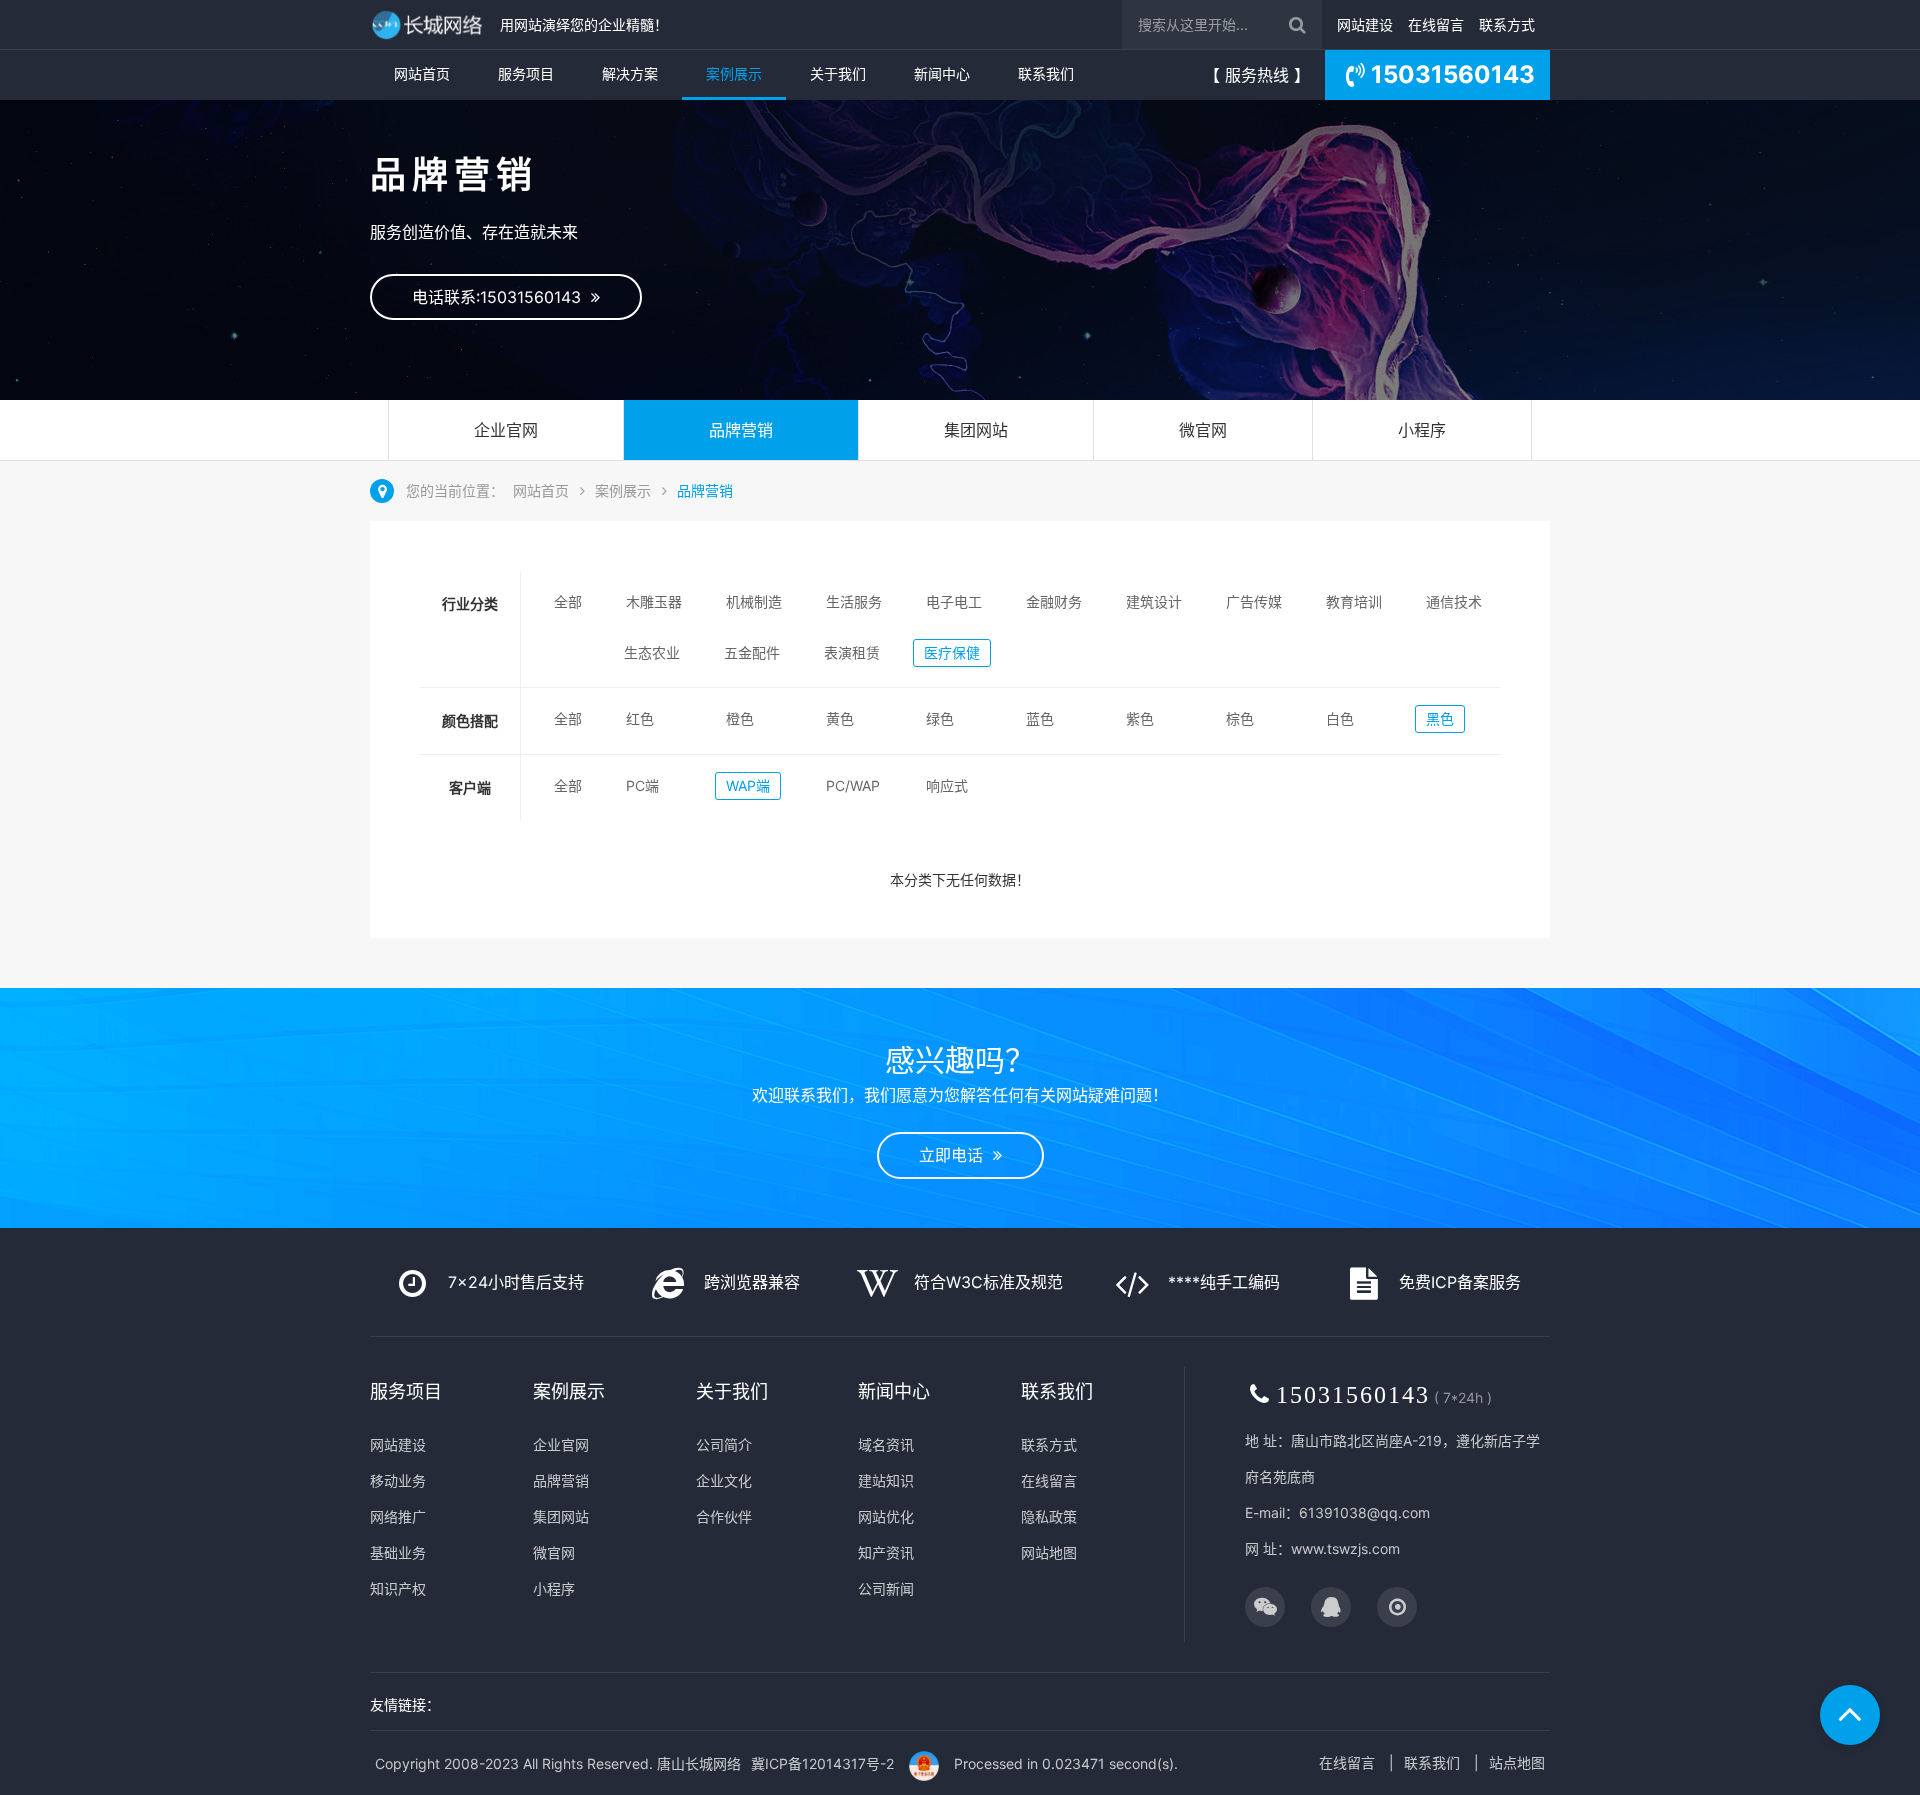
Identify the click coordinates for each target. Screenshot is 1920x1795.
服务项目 (526, 73)
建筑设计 (1154, 601)
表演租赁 (852, 652)
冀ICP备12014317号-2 (822, 1763)
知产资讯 (886, 1552)
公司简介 (724, 1444)
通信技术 (1454, 601)
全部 (568, 601)
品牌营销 (741, 430)
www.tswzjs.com (1345, 1548)
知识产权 (398, 1588)
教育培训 (1354, 601)
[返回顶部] (1850, 1715)
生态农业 (652, 652)
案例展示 (734, 73)
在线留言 (1436, 24)
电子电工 (954, 601)
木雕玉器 (654, 601)
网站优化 (886, 1516)
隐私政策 (1049, 1516)
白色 (1340, 718)
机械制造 (754, 601)
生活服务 (854, 601)
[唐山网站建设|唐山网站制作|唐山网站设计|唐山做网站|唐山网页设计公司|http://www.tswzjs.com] (430, 24)
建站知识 (886, 1480)
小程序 (1422, 430)
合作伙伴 (724, 1516)
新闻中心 (942, 73)
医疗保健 (952, 652)
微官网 (1203, 430)
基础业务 (398, 1552)
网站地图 (1049, 1552)
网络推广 (398, 1516)
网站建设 (1365, 24)
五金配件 (752, 652)
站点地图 (1517, 1762)
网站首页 (422, 73)
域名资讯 (886, 1444)
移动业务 (398, 1480)
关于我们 (838, 73)
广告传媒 (1254, 601)
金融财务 (1054, 601)
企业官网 (506, 430)
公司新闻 (886, 1588)
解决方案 (630, 73)
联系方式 (1507, 24)
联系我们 (1046, 73)
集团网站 (976, 430)
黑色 (1440, 718)
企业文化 (724, 1480)
